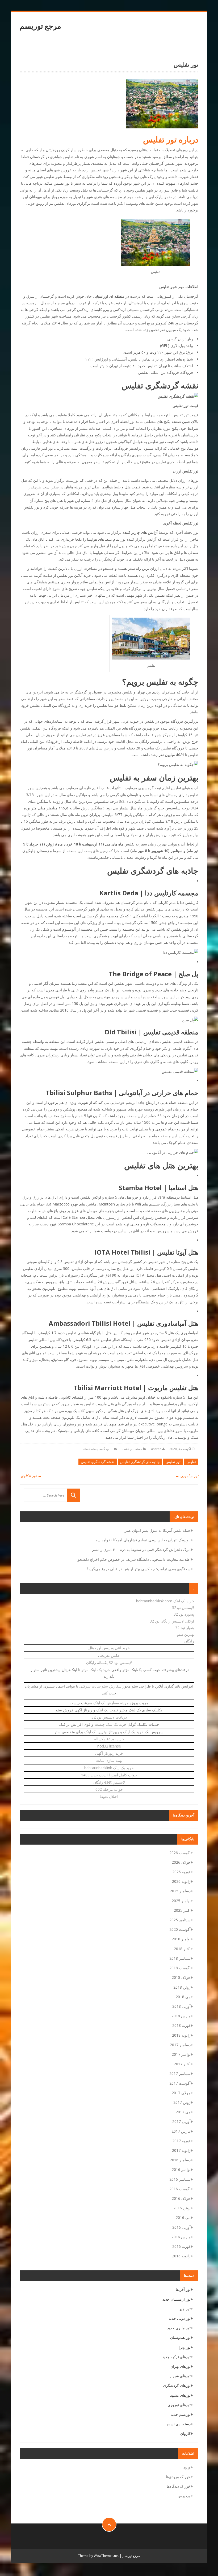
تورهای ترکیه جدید (177, 2357)
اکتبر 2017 (182, 2064)
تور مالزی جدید (179, 2328)
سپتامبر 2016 (180, 2179)
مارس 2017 (181, 2131)
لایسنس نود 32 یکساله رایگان (109, 1662)
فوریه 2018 (181, 2025)
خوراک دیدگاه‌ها (179, 2486)
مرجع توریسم (40, 26)
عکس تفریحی (109, 1655)
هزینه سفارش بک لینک (111, 1703)
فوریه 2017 (181, 2141)
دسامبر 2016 (180, 2160)
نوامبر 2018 (181, 1939)
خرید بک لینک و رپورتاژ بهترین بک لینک (114, 1732)
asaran (156, 1449)
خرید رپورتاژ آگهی (109, 1753)
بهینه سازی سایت (109, 1760)
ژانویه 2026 (181, 1881)
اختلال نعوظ (109, 1796)
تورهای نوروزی (179, 2405)
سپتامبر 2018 (180, 1958)
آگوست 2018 (180, 1968)
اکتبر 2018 (182, 1949)
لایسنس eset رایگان (109, 1782)
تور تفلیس (173, 1462)
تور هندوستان (180, 2337)
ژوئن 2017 (182, 2102)
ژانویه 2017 (181, 2150)
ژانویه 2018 (181, 2035)
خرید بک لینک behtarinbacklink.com (165, 1601)
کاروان (185, 2433)
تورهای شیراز (180, 2376)
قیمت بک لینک (107, 1710)
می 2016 (183, 2217)
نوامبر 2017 (181, 2054)
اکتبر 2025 (182, 1910)
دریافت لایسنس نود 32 (109, 1717)
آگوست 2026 (180, 1853)
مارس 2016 (181, 2237)
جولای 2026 (181, 1862)
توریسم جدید (181, 2414)
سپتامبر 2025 (180, 1920)
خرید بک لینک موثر (96, 1670)
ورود (187, 2467)
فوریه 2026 (181, 1872)
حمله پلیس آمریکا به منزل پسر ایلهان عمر (158, 1530)
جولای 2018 (181, 1977)
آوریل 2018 (181, 2006)
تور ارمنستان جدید (177, 2299)
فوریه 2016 (181, 2246)
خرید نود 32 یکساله (109, 1739)
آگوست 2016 (180, 2189)
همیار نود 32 (185, 1628)
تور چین (185, 2309)
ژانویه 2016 (181, 2256)
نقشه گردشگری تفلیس (98, 1462)
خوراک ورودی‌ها (178, 2477)
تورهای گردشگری (177, 2385)
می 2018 (183, 1997)
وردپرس (184, 2496)
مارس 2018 (181, 2016)
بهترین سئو (186, 1634)
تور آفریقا (183, 2289)
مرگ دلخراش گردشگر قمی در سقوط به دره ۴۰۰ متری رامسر (141, 1549)
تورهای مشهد (180, 2395)
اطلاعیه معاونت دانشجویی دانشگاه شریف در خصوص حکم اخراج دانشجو (134, 1559)
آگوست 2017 (180, 2083)
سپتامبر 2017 (180, 2073)
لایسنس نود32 (183, 1608)
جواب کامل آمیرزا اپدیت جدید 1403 (109, 1775)
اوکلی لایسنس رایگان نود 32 (172, 1621)
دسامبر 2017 (180, 2045)
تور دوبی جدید (180, 2318)
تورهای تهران (181, 2366)
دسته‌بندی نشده (132, 1449)
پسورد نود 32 (184, 1614)
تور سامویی (187, 1476)
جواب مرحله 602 (109, 1789)
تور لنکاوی (31, 1476)
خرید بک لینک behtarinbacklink (109, 1768)
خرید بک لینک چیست (110, 1724)
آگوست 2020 (180, 1929)
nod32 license (109, 1746)
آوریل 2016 (181, 2227)
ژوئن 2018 (182, 1987)
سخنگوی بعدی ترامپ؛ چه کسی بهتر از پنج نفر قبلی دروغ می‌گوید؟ (139, 1569)
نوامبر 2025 (181, 1901)
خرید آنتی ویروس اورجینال (109, 1648)
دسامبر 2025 (180, 1891)
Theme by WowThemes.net (98, 2556)
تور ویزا (185, 2347)
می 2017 (183, 2112)
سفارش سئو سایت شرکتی (100, 1686)
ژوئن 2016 (182, 2208)
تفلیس (191, 1462)
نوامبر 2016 (181, 2169)
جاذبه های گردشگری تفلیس (140, 1462)
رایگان (189, 1641)
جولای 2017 (181, 2093)
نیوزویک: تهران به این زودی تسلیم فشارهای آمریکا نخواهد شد (143, 1540)
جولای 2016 (181, 2198)
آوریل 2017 (181, 2121)
